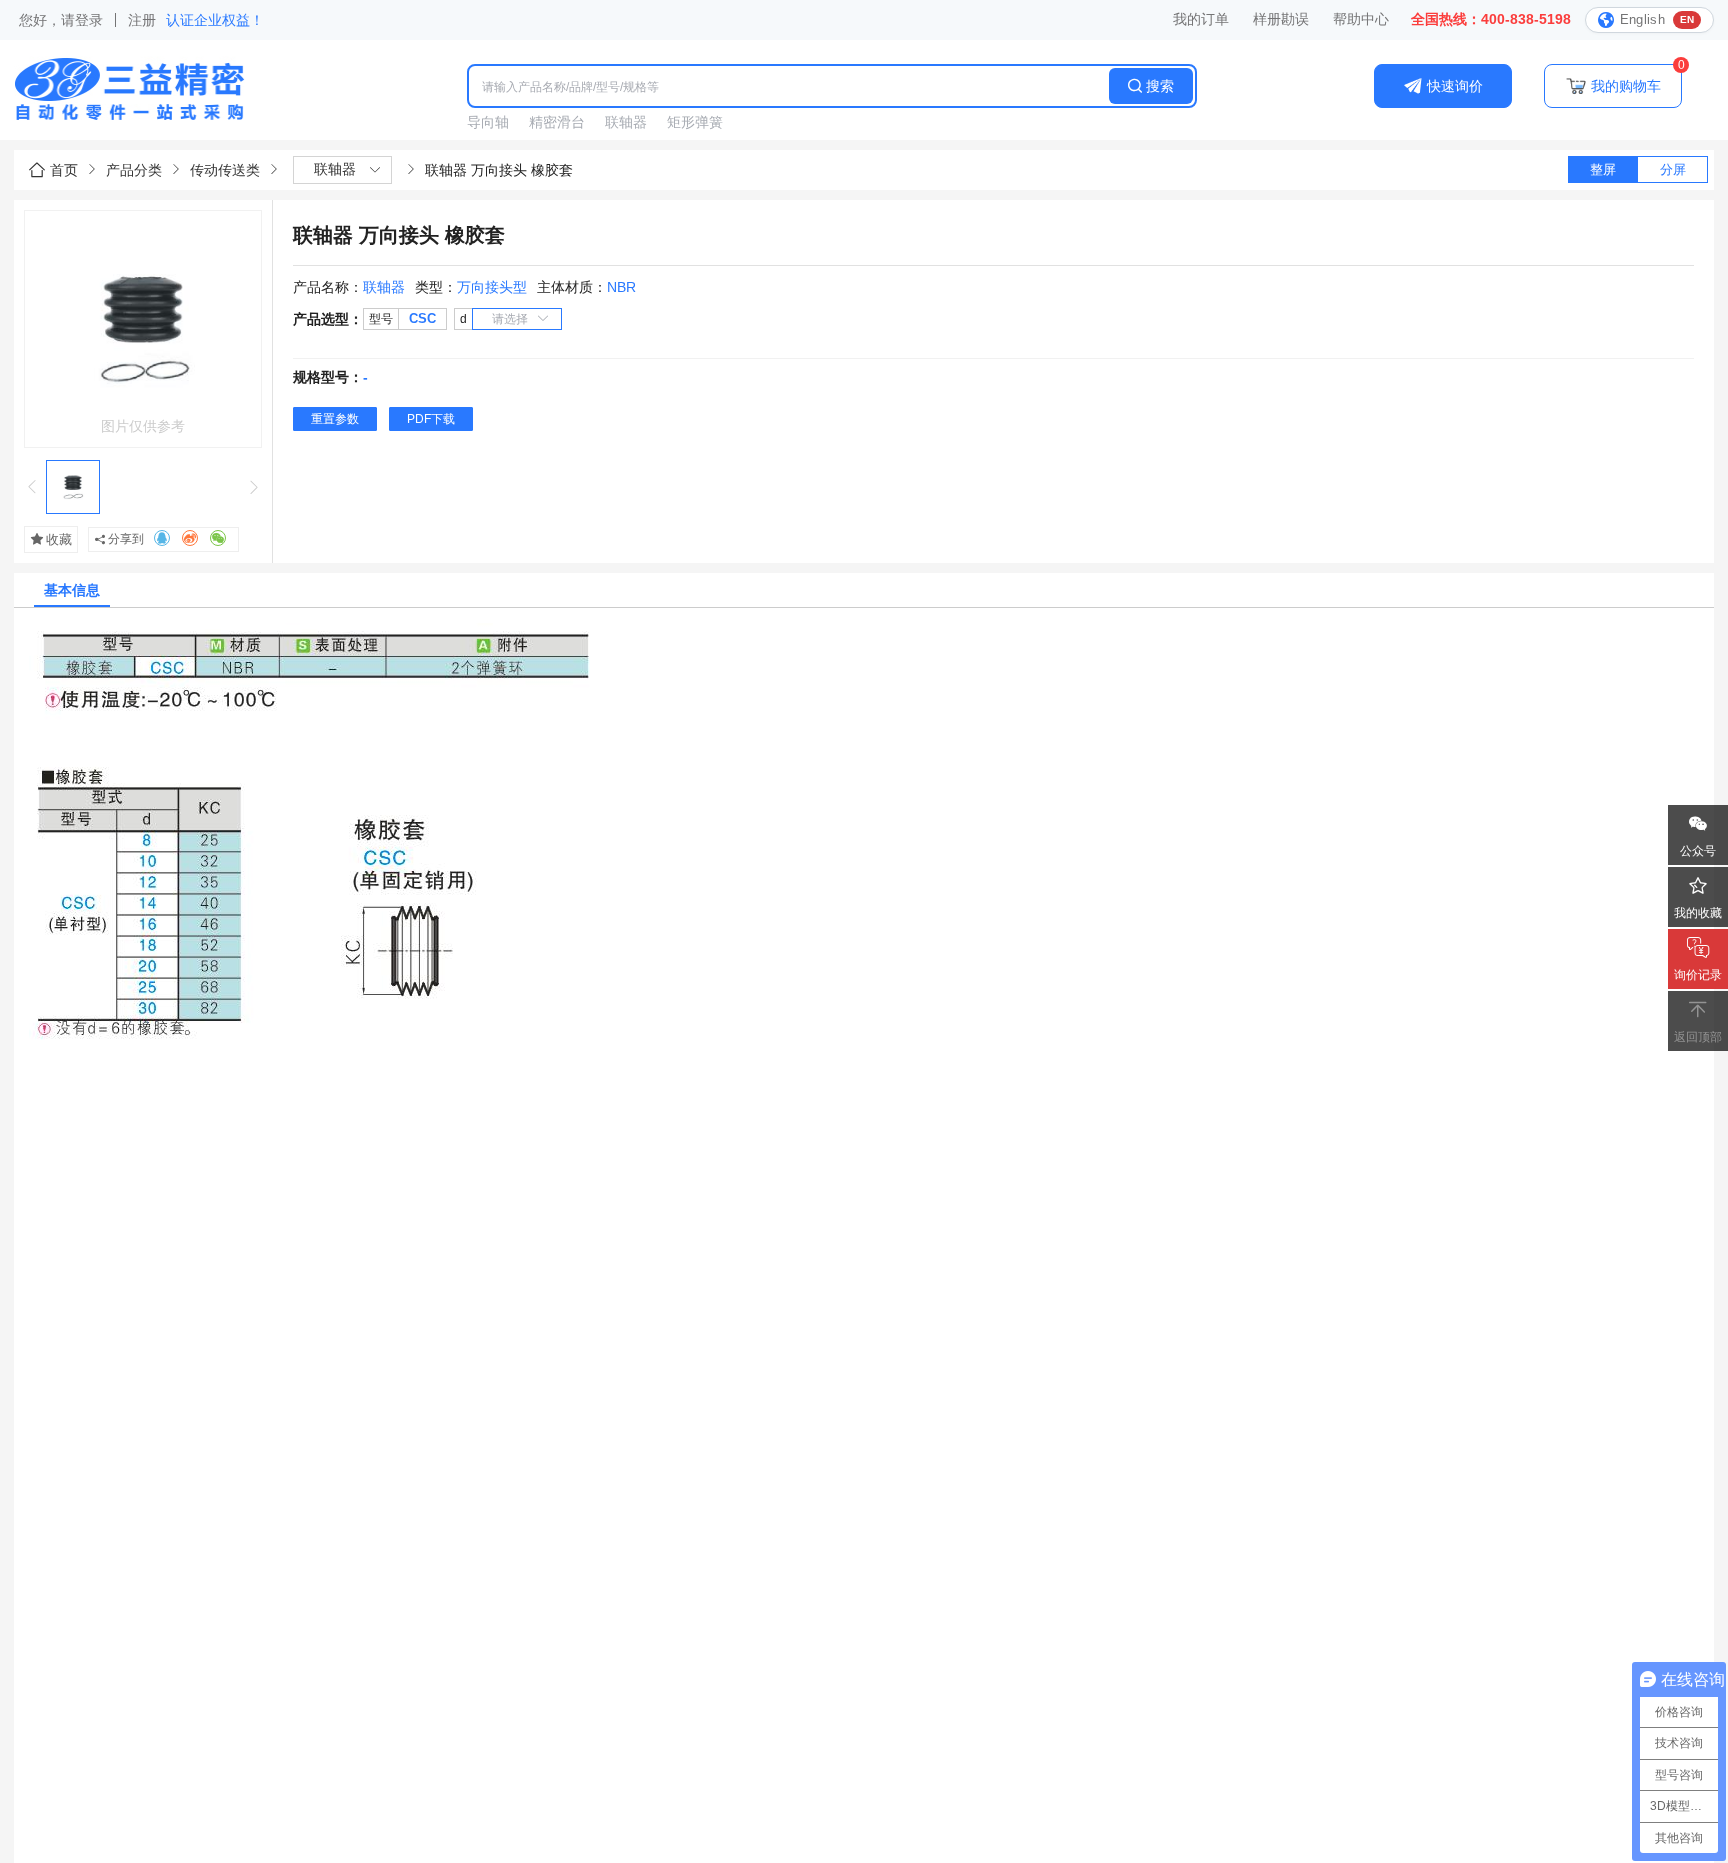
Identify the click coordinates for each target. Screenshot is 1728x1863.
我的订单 (1201, 19)
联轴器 (626, 122)
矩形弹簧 (695, 122)
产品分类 (134, 170)
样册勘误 (1281, 19)
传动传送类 (225, 170)
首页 (64, 170)
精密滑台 (557, 122)
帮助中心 (1361, 19)
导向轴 (488, 122)
